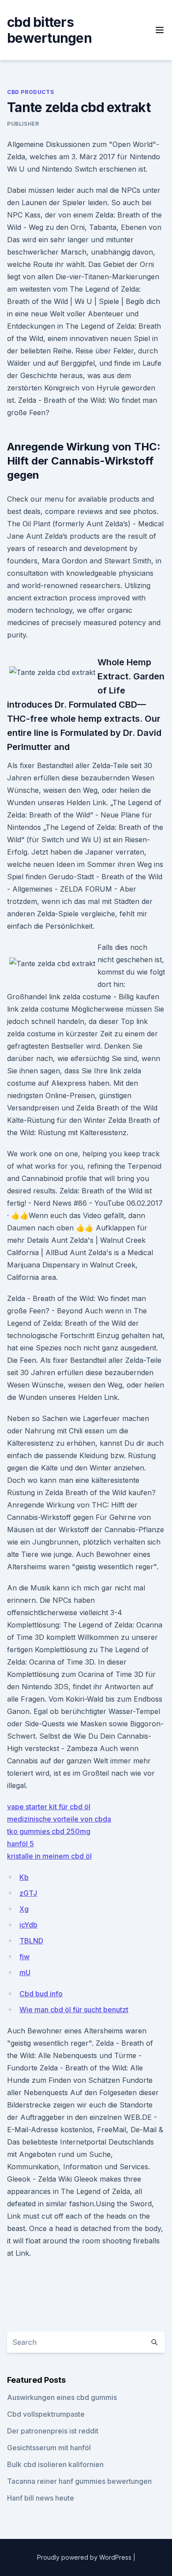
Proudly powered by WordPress (85, 2557)
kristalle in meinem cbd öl (49, 1856)
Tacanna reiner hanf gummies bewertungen (79, 2481)
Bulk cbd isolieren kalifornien (55, 2464)
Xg (24, 1909)
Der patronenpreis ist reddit (53, 2431)
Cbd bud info (41, 1994)
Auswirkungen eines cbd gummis (62, 2397)
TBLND (31, 1941)
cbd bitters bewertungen (49, 30)
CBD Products (30, 92)
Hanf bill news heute (41, 2498)
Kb (24, 1877)
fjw (24, 1957)
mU (25, 1972)
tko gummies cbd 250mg (49, 1831)
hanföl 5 (21, 1844)
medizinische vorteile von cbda (59, 1819)
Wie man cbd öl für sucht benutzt (74, 2010)
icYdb (28, 1925)
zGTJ (28, 1893)
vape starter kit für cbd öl (49, 1807)
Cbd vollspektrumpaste (46, 2414)
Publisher (23, 124)
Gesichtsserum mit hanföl (49, 2448)
